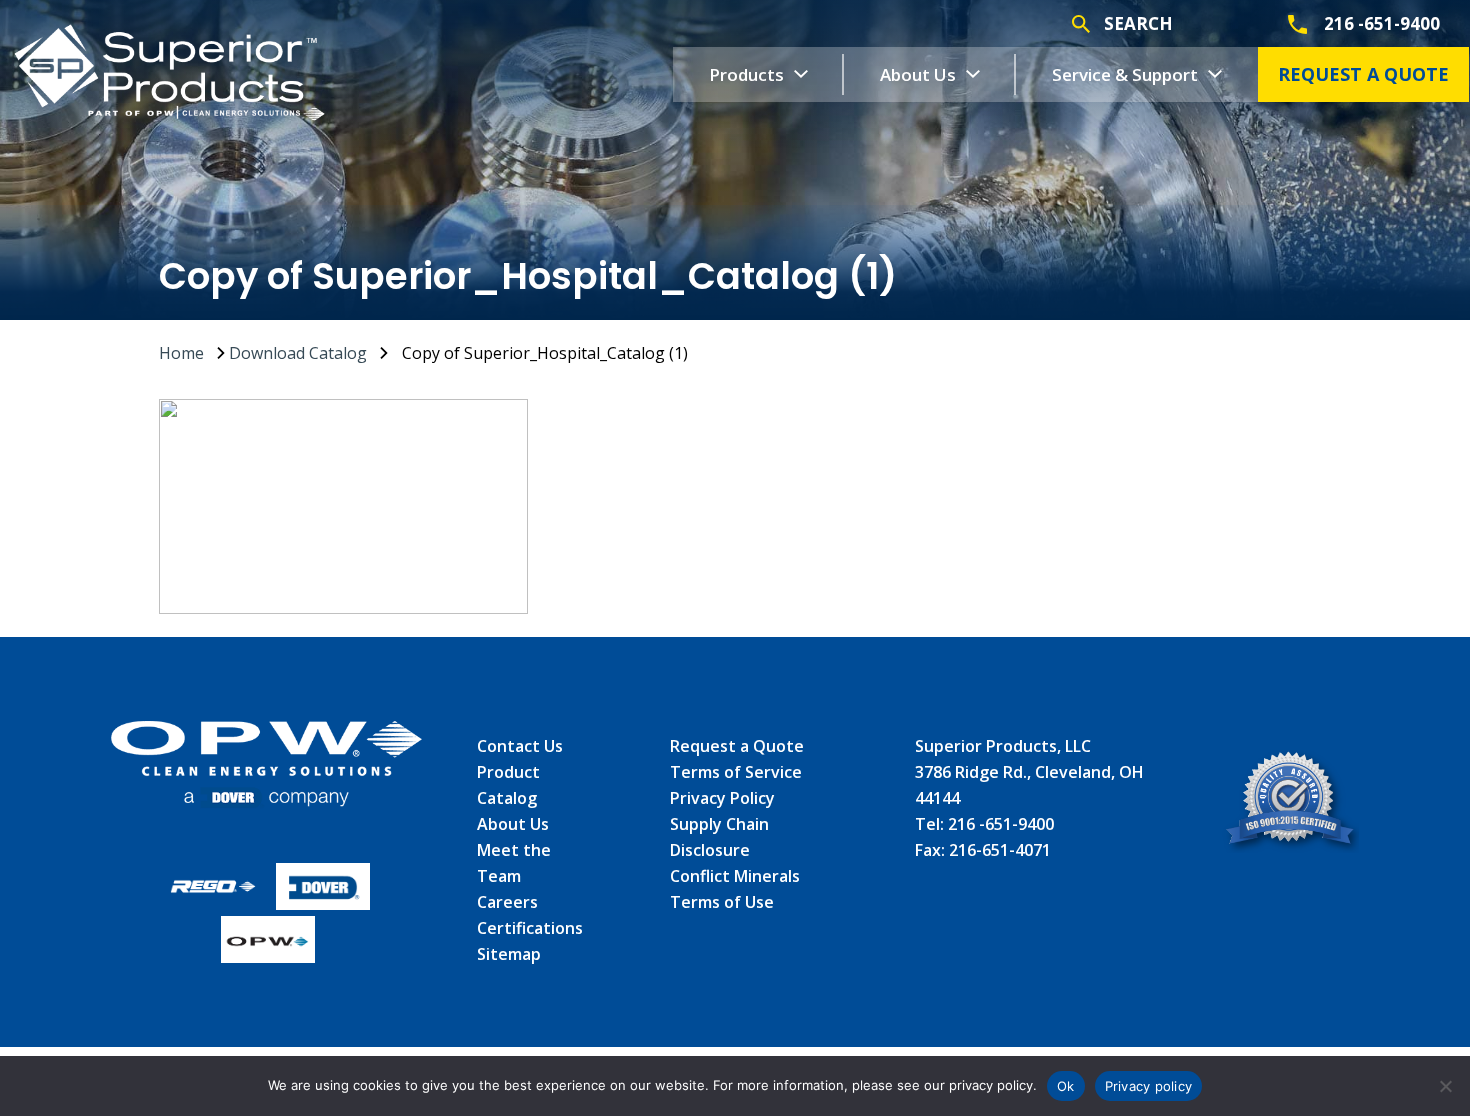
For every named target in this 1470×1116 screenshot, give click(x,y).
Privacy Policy (722, 798)
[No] (1445, 1086)
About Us (513, 824)
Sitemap (509, 954)
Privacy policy (1149, 1086)
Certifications (530, 928)
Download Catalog (298, 353)
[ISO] (1290, 804)
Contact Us (520, 746)
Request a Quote (737, 746)
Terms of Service (736, 772)
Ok (1066, 1086)
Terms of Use (722, 902)
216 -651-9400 (1001, 824)
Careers (507, 902)
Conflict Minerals (735, 876)
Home (181, 353)
